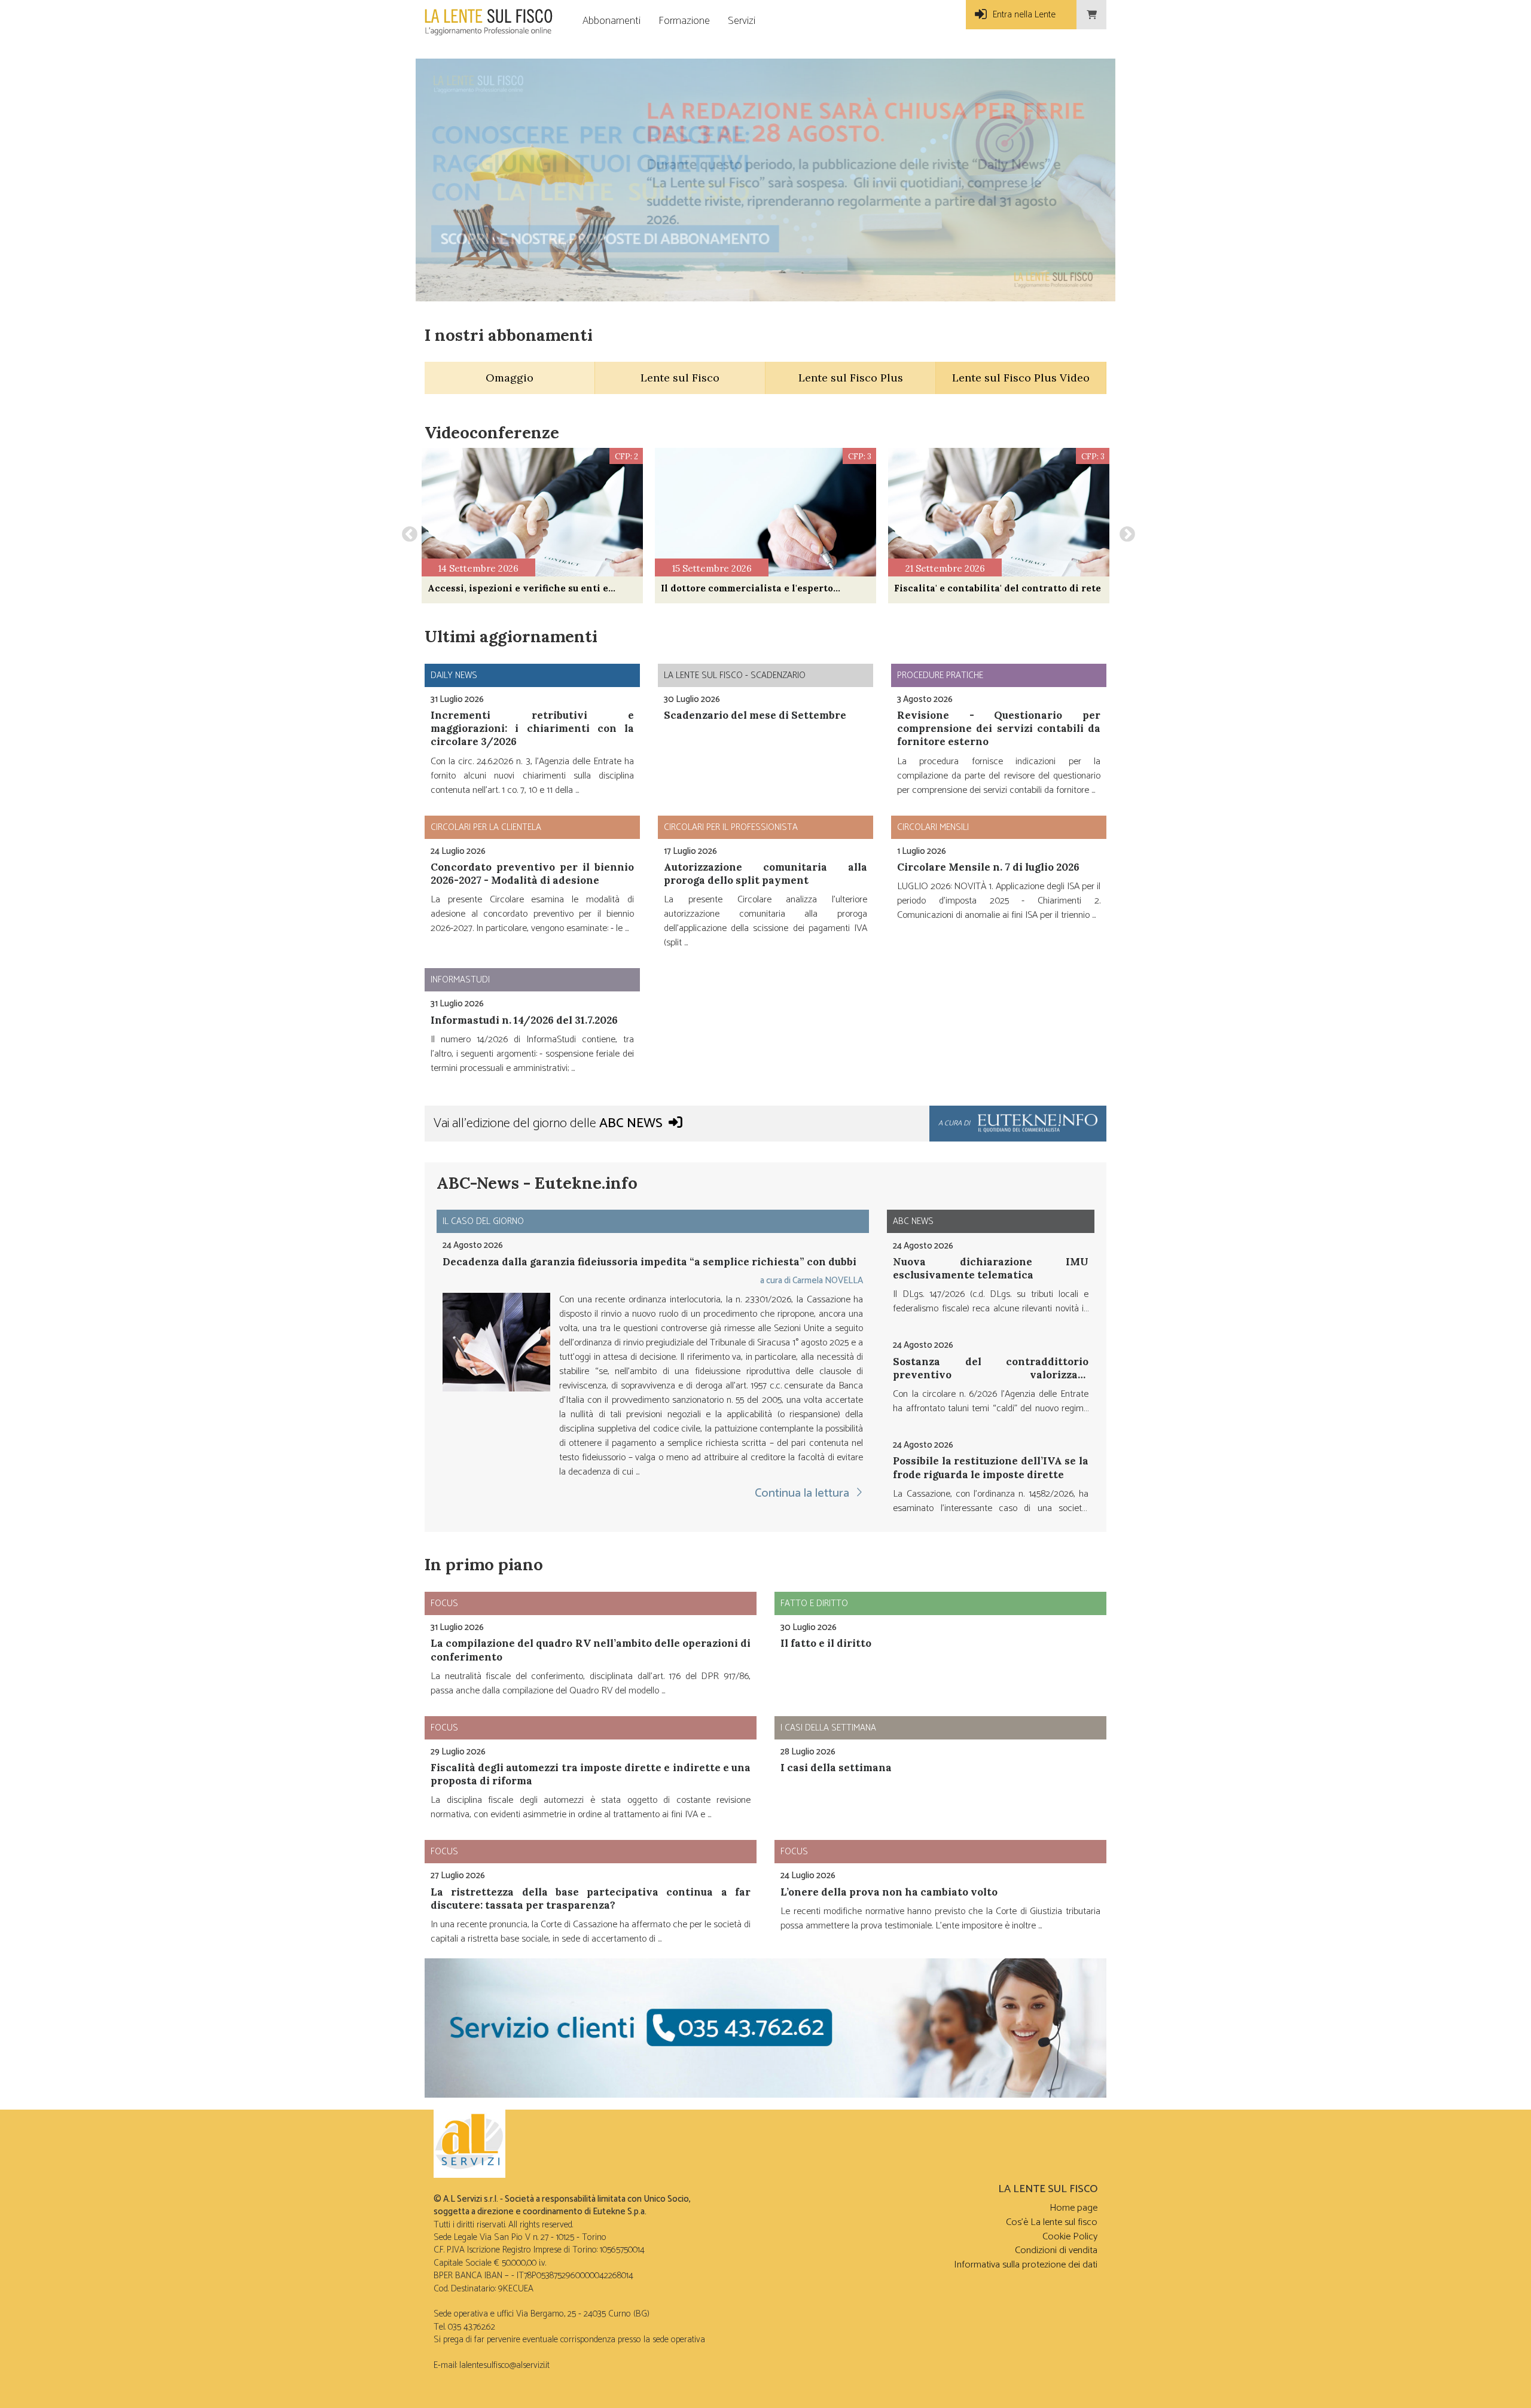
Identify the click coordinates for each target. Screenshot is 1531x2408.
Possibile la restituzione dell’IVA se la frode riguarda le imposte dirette (991, 1467)
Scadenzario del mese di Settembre (755, 715)
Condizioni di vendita (1056, 2250)
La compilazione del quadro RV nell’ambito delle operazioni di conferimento (591, 1650)
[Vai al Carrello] (1091, 15)
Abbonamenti (612, 21)
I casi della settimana (836, 1768)
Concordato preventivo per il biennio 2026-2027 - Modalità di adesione (532, 874)
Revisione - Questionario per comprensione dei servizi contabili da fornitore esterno (999, 728)
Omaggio (510, 378)
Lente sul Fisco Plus (851, 378)
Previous (407, 532)
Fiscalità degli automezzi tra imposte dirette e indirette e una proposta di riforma (591, 1774)
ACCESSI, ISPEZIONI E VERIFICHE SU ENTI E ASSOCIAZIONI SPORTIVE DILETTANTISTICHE (518, 588)
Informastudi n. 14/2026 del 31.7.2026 (524, 1020)
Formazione (684, 21)
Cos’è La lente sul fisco (1052, 2222)
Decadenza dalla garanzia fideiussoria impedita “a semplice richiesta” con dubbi (649, 1262)
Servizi (742, 21)
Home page (1073, 2208)
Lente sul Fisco (680, 378)
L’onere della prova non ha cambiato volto (889, 1892)
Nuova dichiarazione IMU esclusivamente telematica (991, 1268)
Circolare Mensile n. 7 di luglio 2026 (988, 867)
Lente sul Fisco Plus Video (1021, 378)
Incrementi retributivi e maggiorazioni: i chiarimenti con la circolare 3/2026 (532, 728)
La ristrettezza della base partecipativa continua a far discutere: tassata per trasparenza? (591, 1899)
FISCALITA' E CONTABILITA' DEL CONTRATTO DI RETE (998, 588)
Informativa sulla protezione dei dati (1026, 2265)
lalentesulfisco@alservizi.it (504, 2365)
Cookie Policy (1070, 2237)
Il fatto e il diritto (826, 1643)
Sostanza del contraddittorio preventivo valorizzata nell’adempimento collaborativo (991, 1374)
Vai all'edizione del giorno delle (548, 1124)
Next (1124, 532)
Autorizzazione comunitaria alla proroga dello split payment (765, 874)
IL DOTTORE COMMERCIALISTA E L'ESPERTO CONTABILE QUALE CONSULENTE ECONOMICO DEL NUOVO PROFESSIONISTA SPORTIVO (760, 588)
